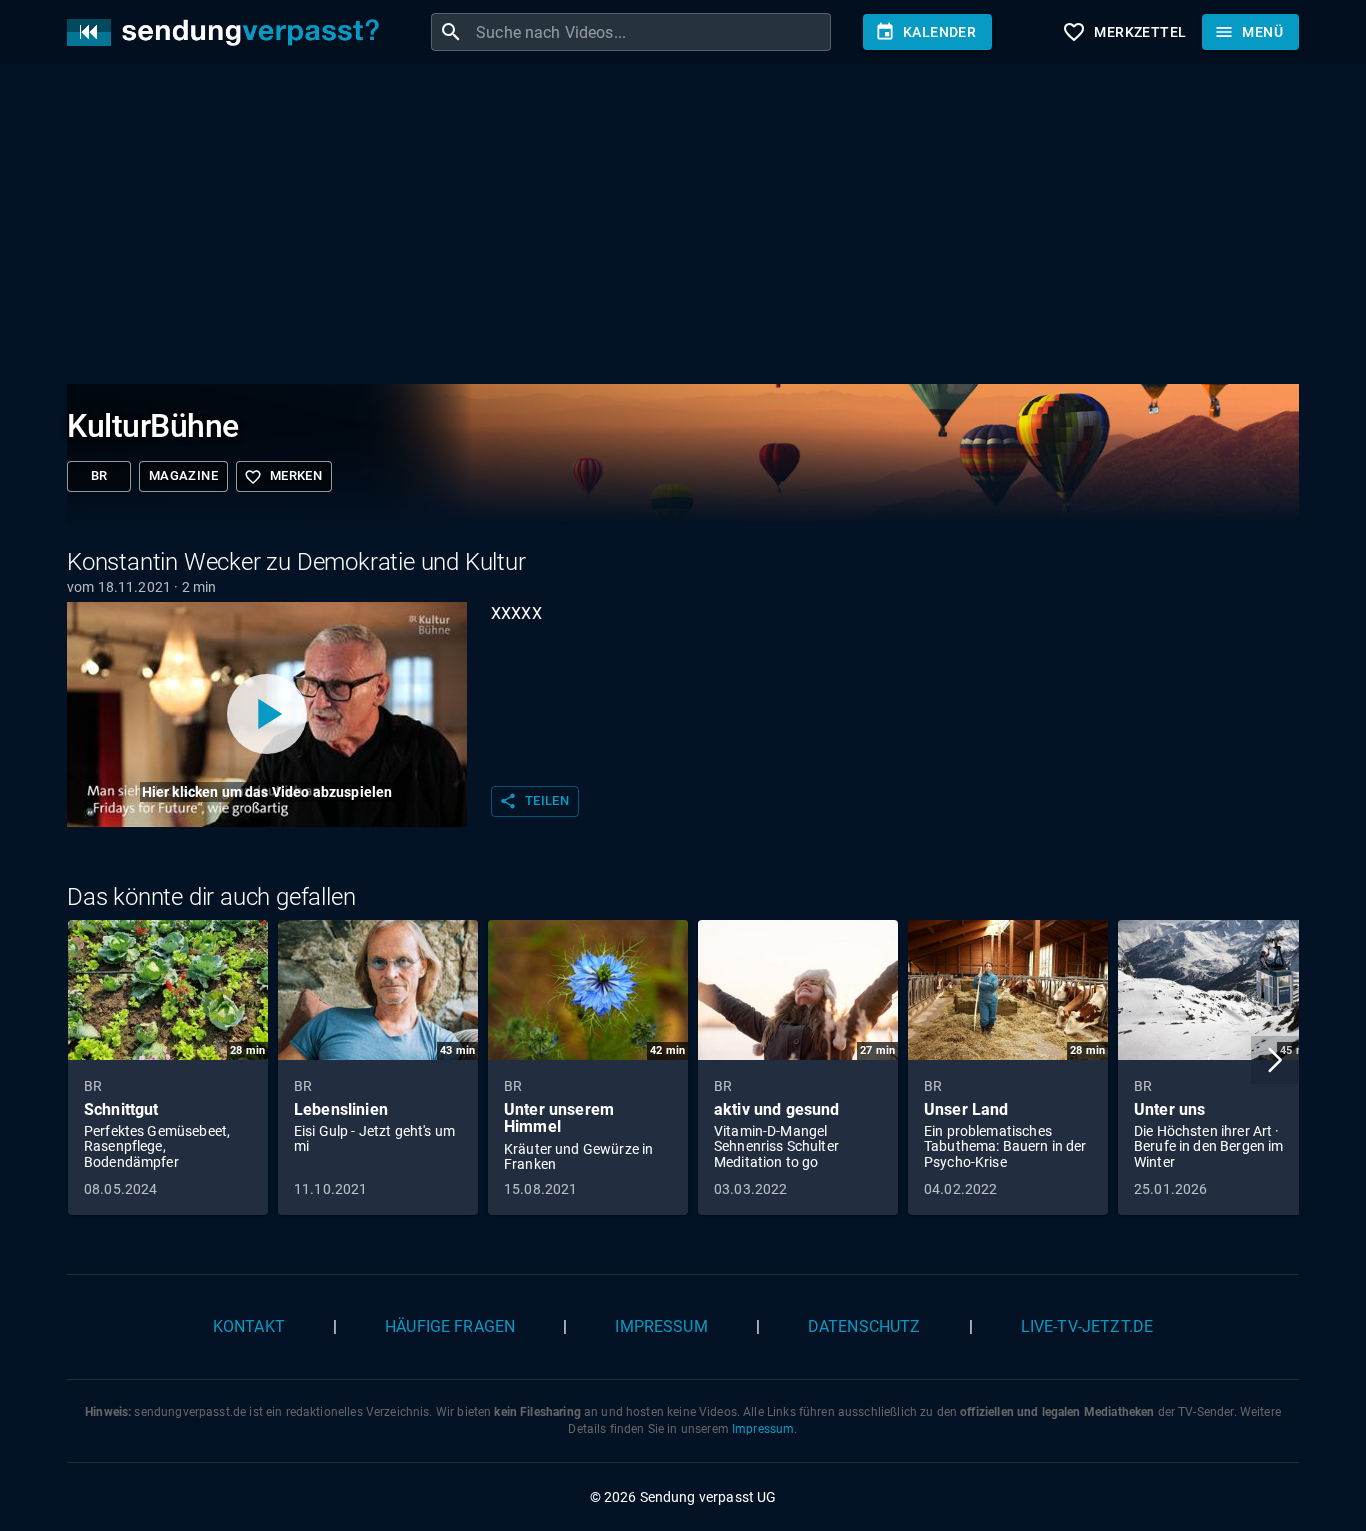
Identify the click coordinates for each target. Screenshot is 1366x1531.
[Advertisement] (667, 228)
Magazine (183, 475)
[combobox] (651, 32)
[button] (1275, 1060)
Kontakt (249, 1326)
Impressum (661, 1326)
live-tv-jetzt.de (1087, 1326)
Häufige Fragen (450, 1326)
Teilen (534, 801)
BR (99, 475)
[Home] (228, 32)
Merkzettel (1124, 32)
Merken (283, 477)
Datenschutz (864, 1326)
